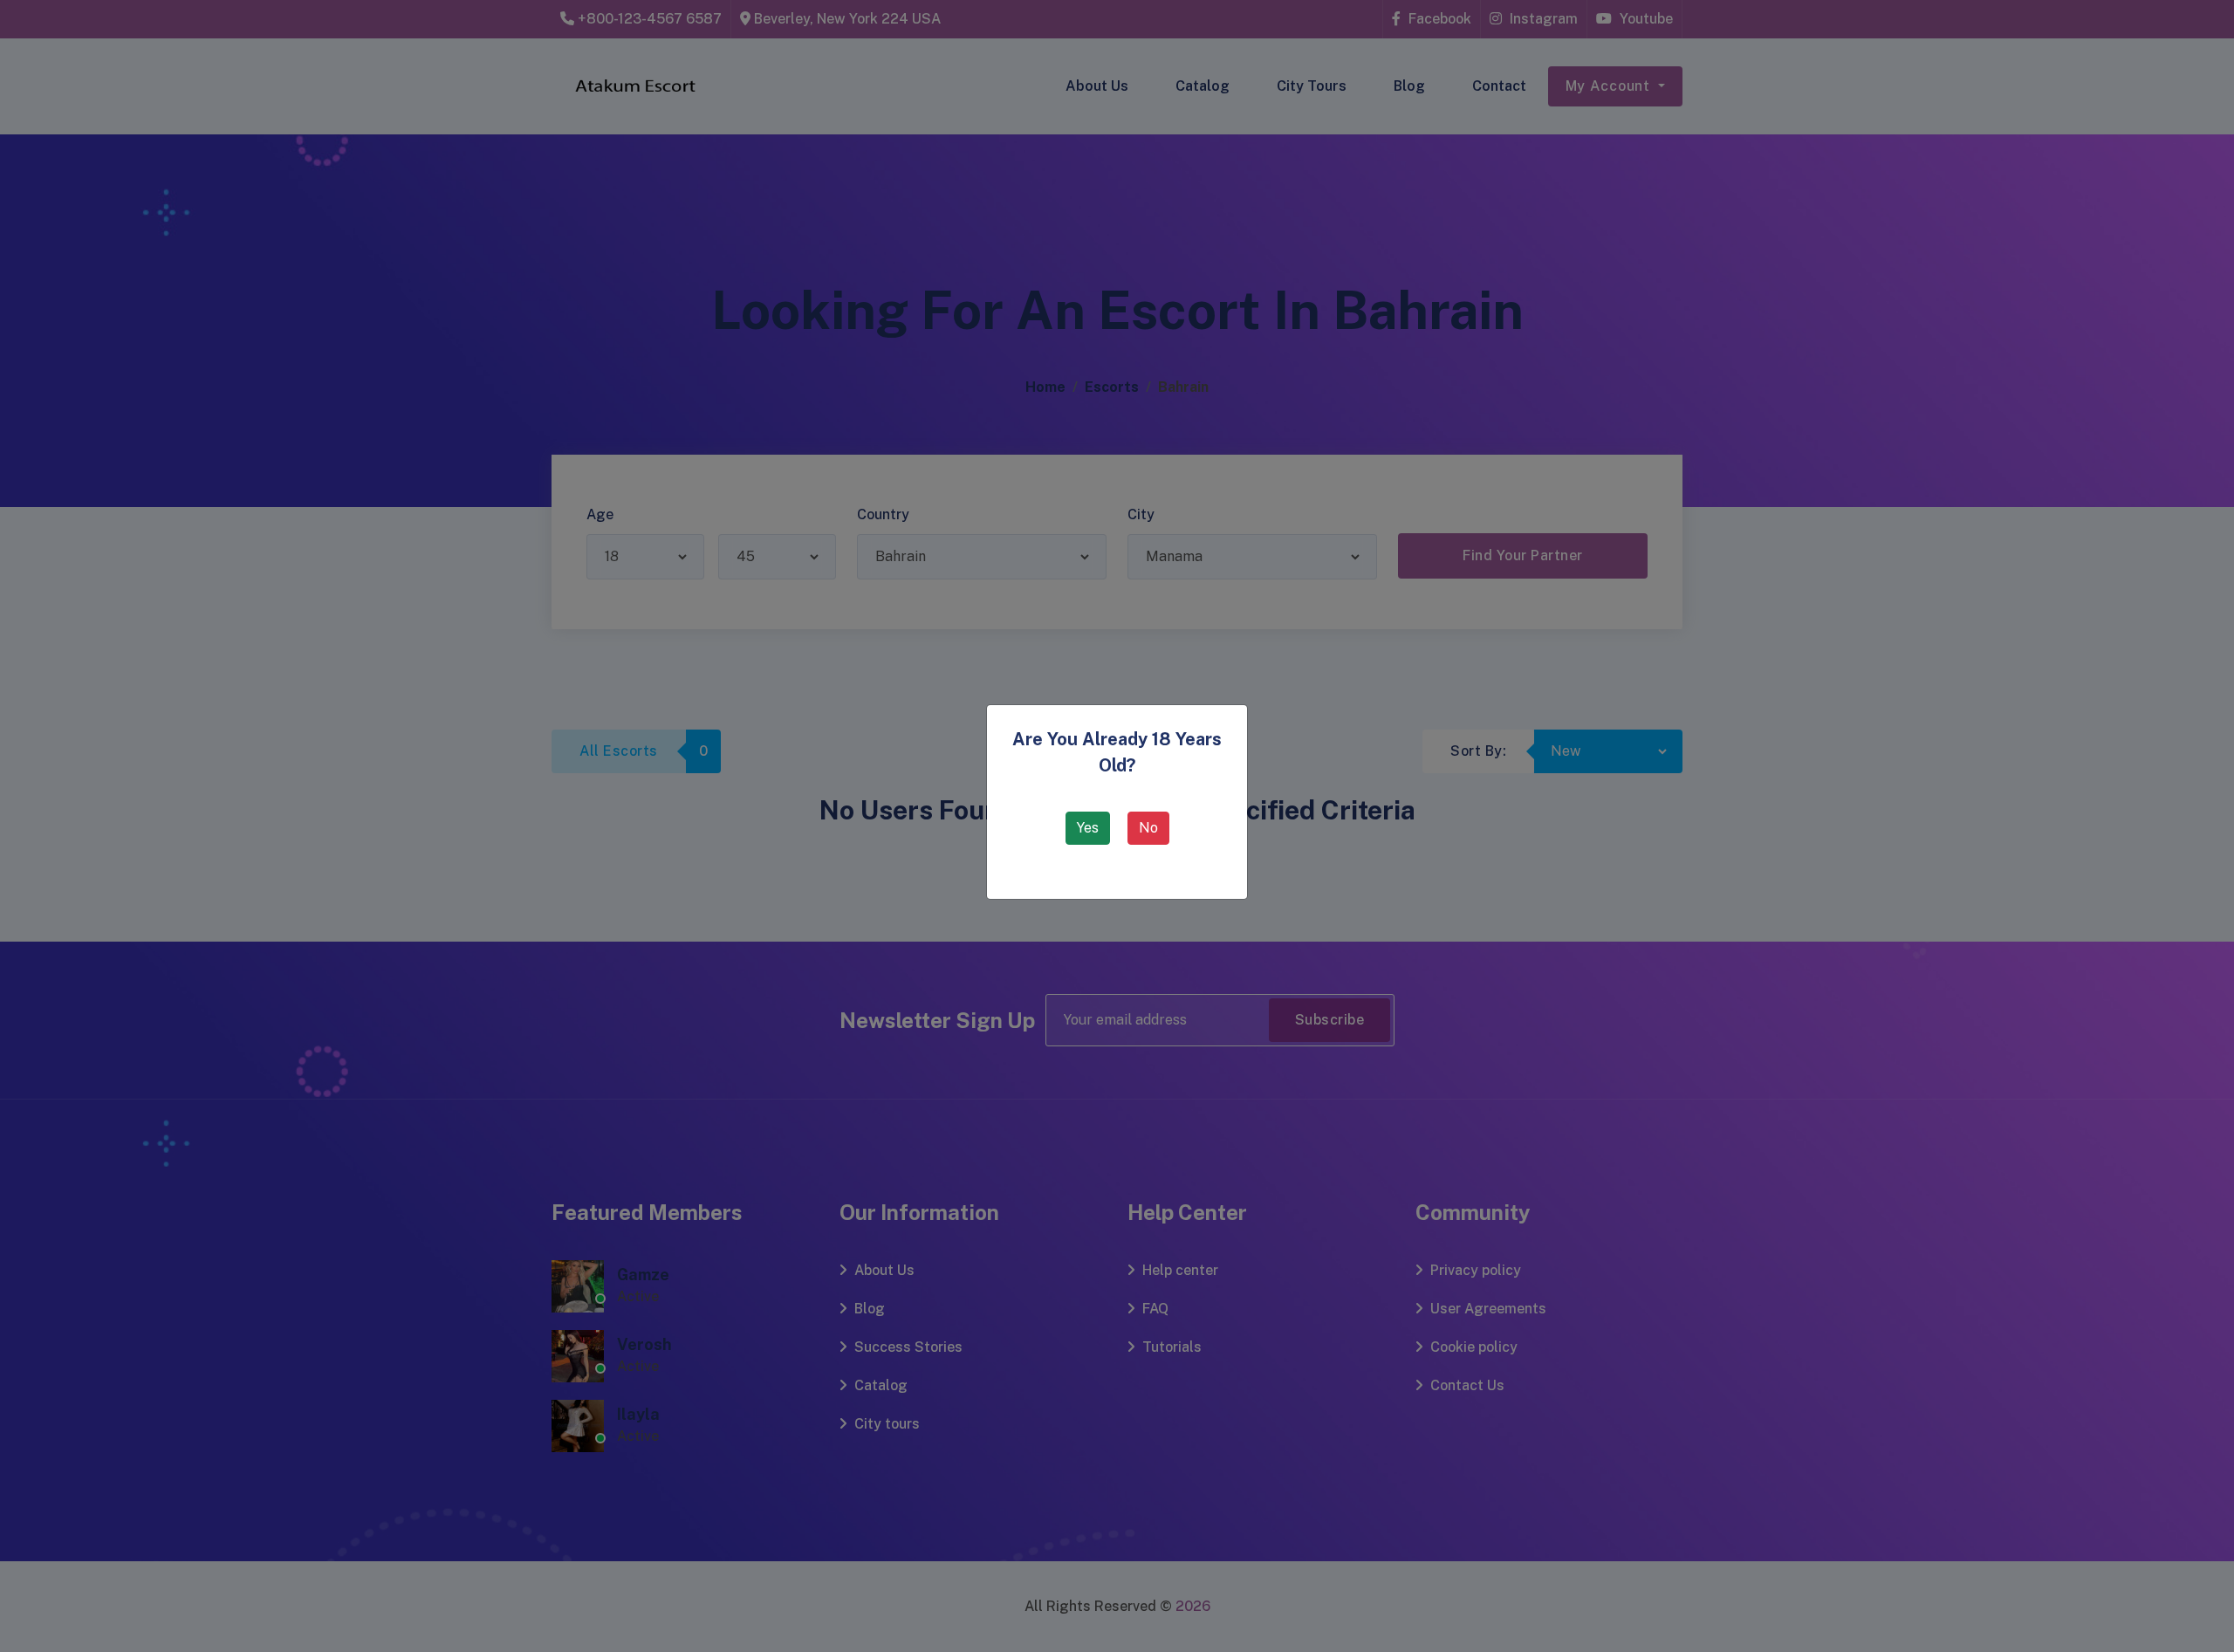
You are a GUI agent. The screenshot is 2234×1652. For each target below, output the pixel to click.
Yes (1088, 828)
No (1148, 828)
